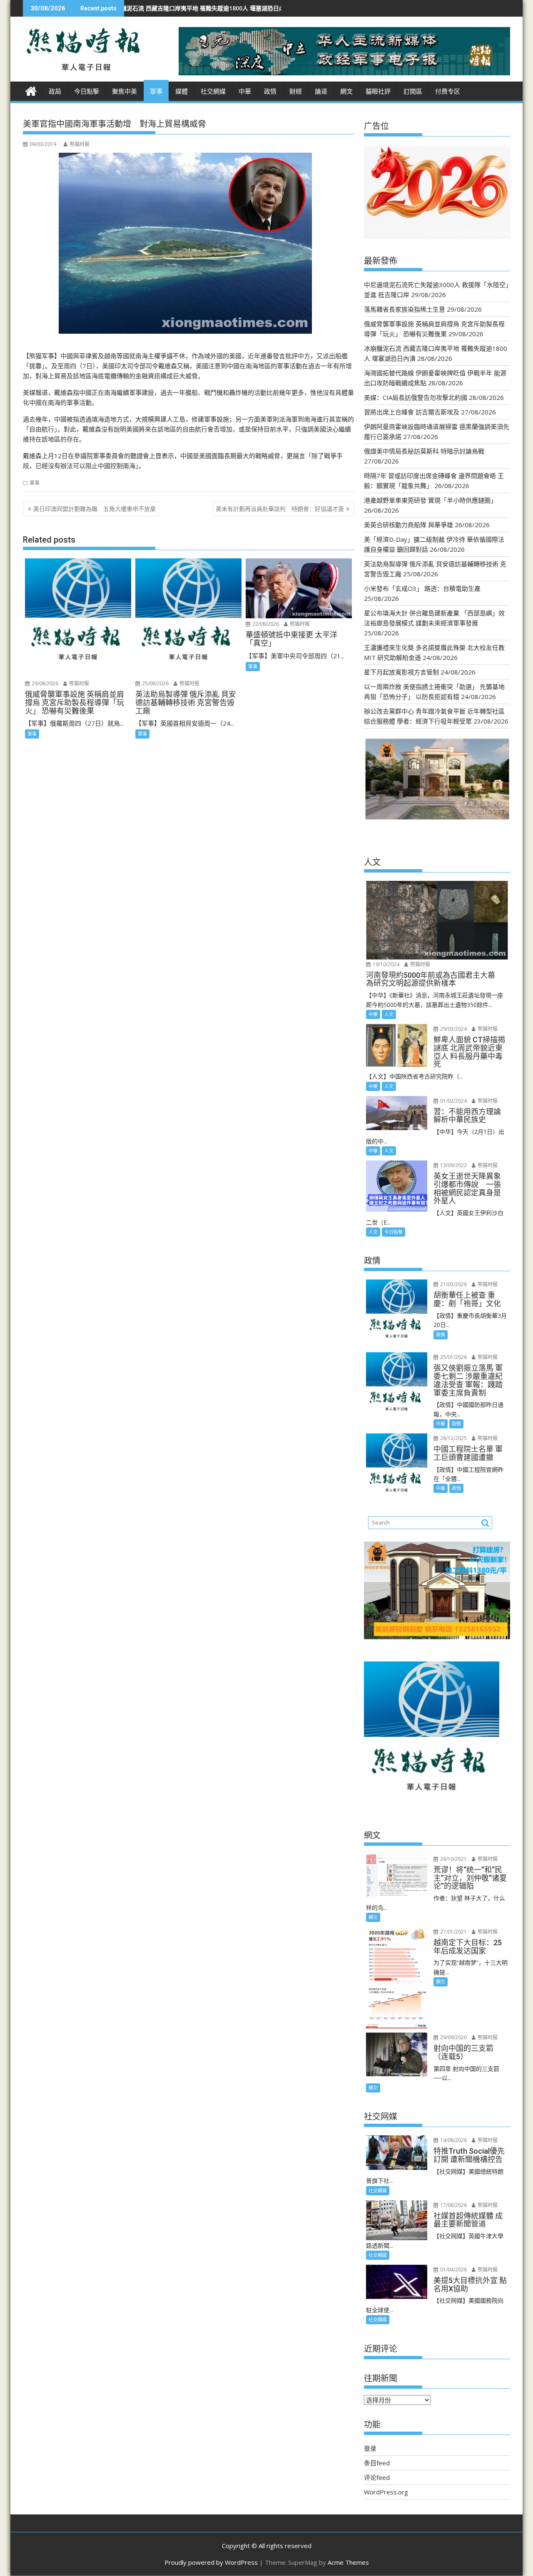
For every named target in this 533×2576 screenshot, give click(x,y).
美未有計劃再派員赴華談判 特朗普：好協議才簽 (280, 509)
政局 (55, 92)
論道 (321, 92)
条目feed (377, 2463)
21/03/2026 (453, 1284)
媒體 (182, 92)
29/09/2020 (453, 2037)
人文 (389, 1014)
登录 (370, 2448)
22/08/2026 (265, 624)
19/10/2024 (385, 964)
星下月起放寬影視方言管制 (401, 672)
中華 (245, 92)
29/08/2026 (44, 683)
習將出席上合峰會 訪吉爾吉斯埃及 (412, 412)
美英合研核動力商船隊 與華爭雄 (408, 525)
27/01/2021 (453, 1932)
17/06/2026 (453, 2205)
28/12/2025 (453, 1438)
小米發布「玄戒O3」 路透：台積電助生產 (422, 588)
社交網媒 (213, 92)
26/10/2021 (453, 1859)
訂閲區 (413, 92)
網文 (346, 92)
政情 (270, 92)
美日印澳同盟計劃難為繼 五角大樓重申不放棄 (95, 509)
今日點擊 (87, 92)
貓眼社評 (378, 92)
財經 (296, 92)
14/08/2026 (453, 2140)
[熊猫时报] (31, 90)
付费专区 (448, 92)
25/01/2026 (453, 1357)
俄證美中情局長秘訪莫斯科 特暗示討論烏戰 (424, 451)
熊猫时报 (80, 144)
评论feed (377, 2477)
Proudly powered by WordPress (211, 2562)
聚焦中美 (125, 92)
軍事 (156, 92)
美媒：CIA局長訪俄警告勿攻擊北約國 (416, 397)
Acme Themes (348, 2562)
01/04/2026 (453, 2270)
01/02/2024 (453, 1101)
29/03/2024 (453, 1029)
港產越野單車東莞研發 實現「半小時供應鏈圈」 (430, 500)
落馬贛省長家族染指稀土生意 (405, 309)
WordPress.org (386, 2492)
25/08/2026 (155, 683)
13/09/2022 (453, 1165)
